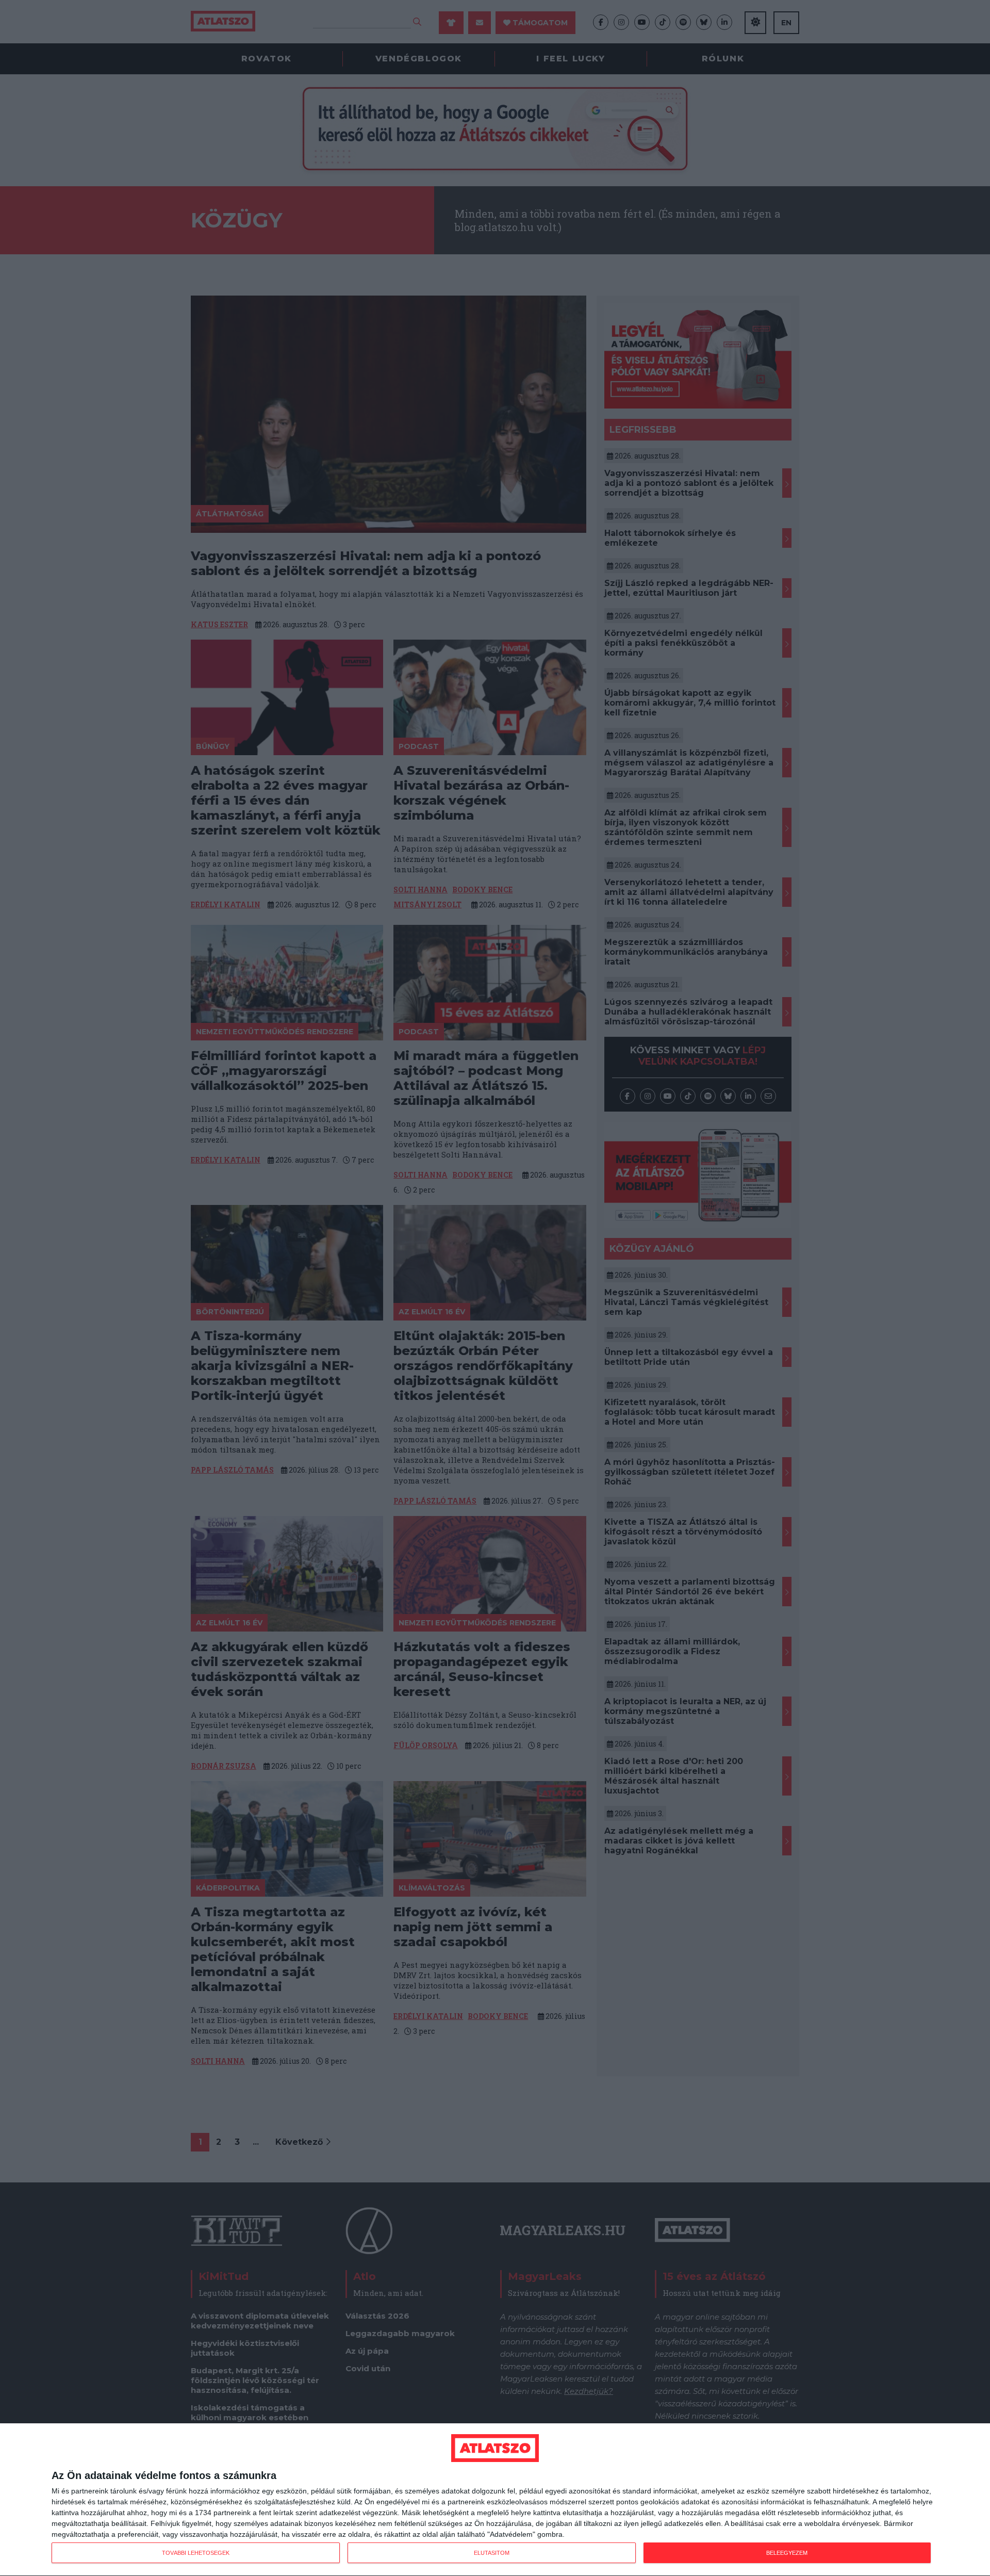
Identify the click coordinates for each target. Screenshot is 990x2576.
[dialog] (495, 2500)
